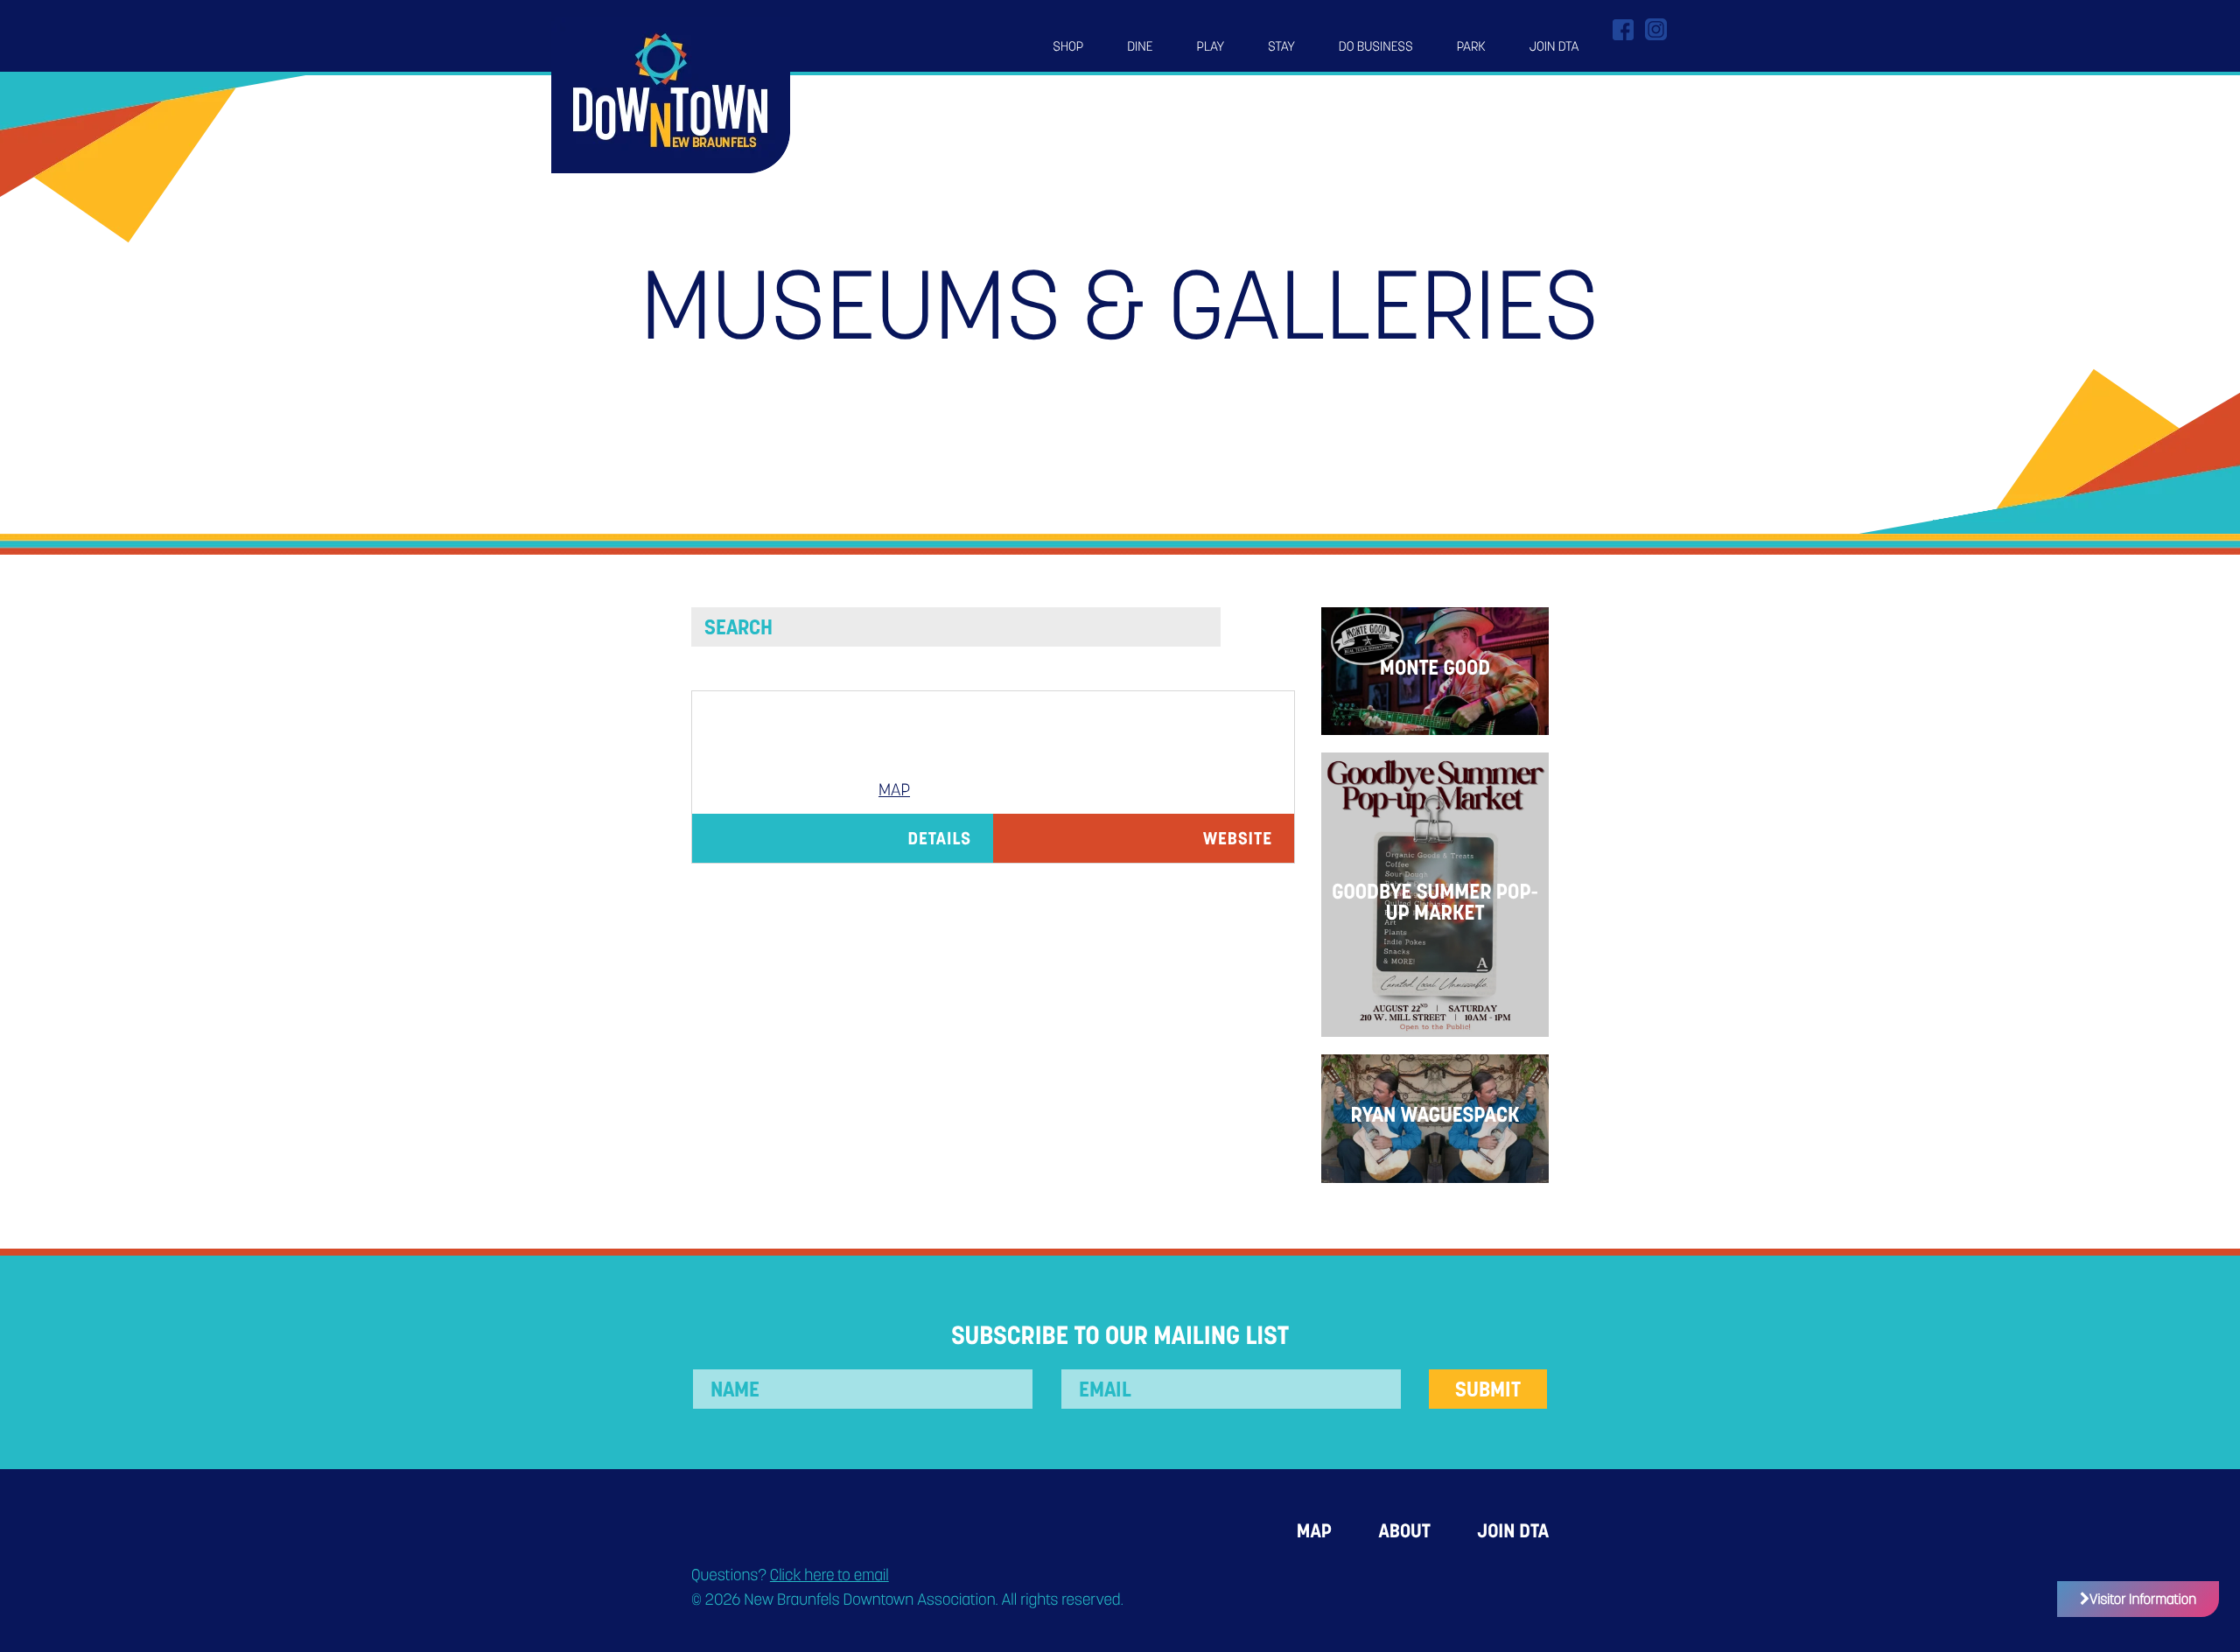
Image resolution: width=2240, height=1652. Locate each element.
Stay (1281, 46)
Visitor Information (2143, 1599)
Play (1211, 46)
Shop (1068, 46)
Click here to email (829, 1575)
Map (894, 790)
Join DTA (1554, 46)
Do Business (1376, 46)
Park (1471, 46)
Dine (1140, 46)
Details (939, 838)
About (1404, 1531)
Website (1238, 838)
